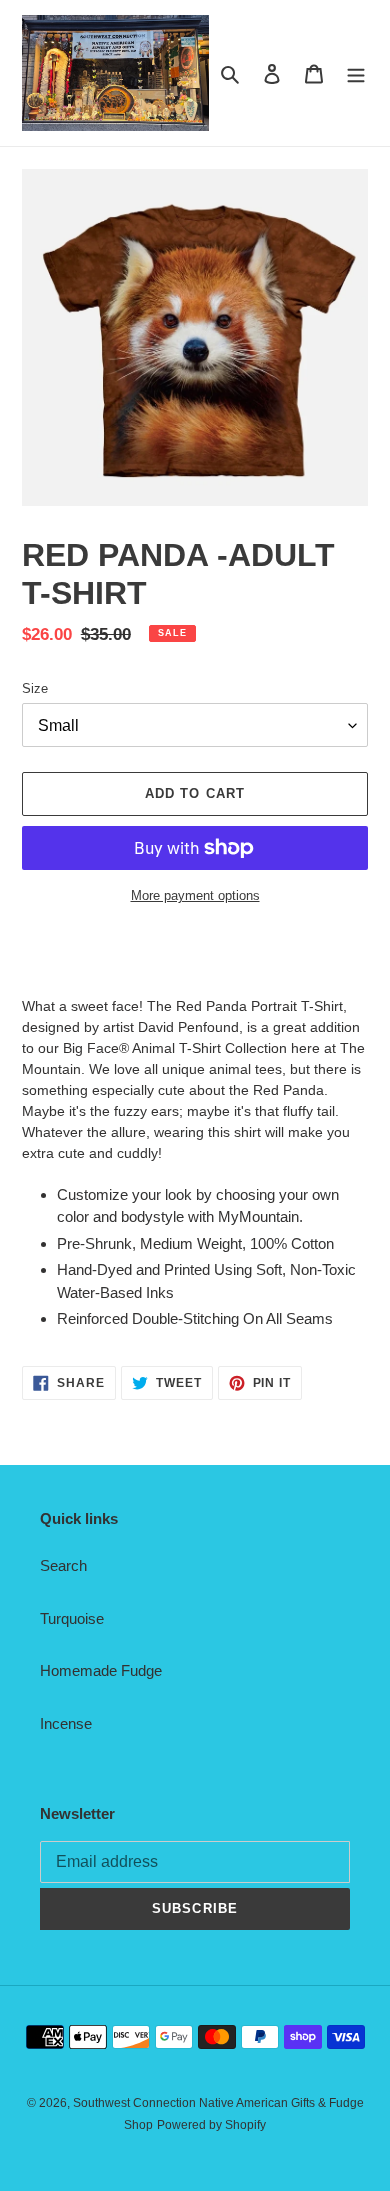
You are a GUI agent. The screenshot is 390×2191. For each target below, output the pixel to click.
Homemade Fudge (101, 1670)
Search (63, 1565)
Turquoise (72, 1618)
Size (35, 688)
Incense (66, 1723)
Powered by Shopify (211, 2125)
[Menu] (356, 73)
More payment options (195, 895)
